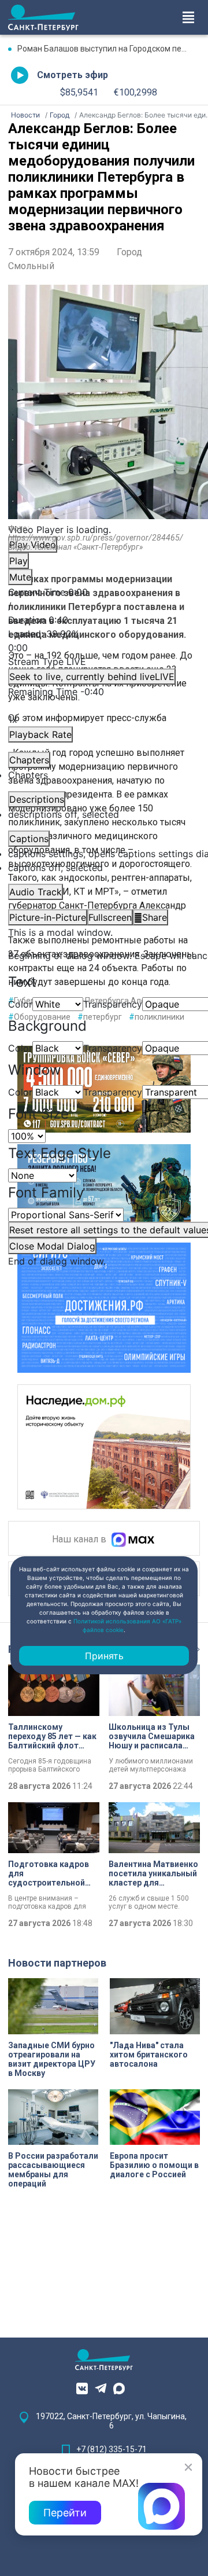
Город (129, 252)
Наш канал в (80, 1540)
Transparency (113, 1004)
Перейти (65, 2513)
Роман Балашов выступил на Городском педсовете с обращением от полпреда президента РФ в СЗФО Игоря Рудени (109, 49)
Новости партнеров (57, 1963)
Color (20, 1004)
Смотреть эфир (73, 75)
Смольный (31, 266)
